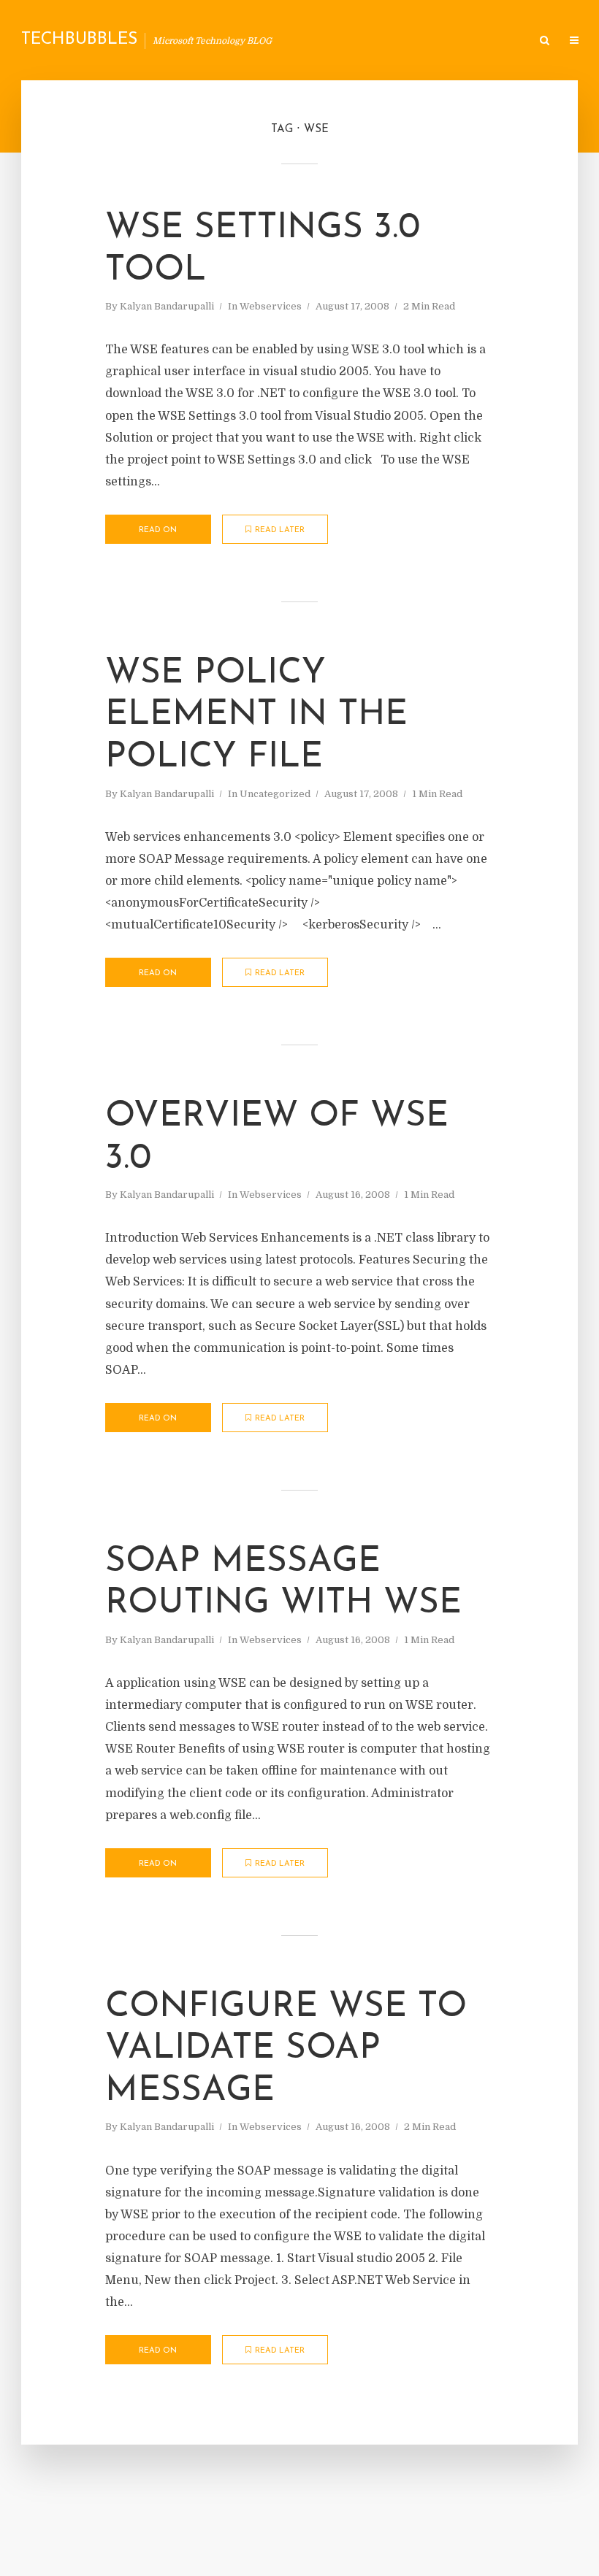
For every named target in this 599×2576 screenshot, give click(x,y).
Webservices (271, 306)
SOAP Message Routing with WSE (283, 1583)
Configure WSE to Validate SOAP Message (286, 2049)
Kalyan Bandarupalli (167, 306)
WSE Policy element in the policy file (256, 716)
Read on (158, 530)
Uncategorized (275, 794)
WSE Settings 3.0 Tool (263, 250)
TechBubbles (79, 40)
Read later (280, 530)
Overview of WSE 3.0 (277, 1138)
